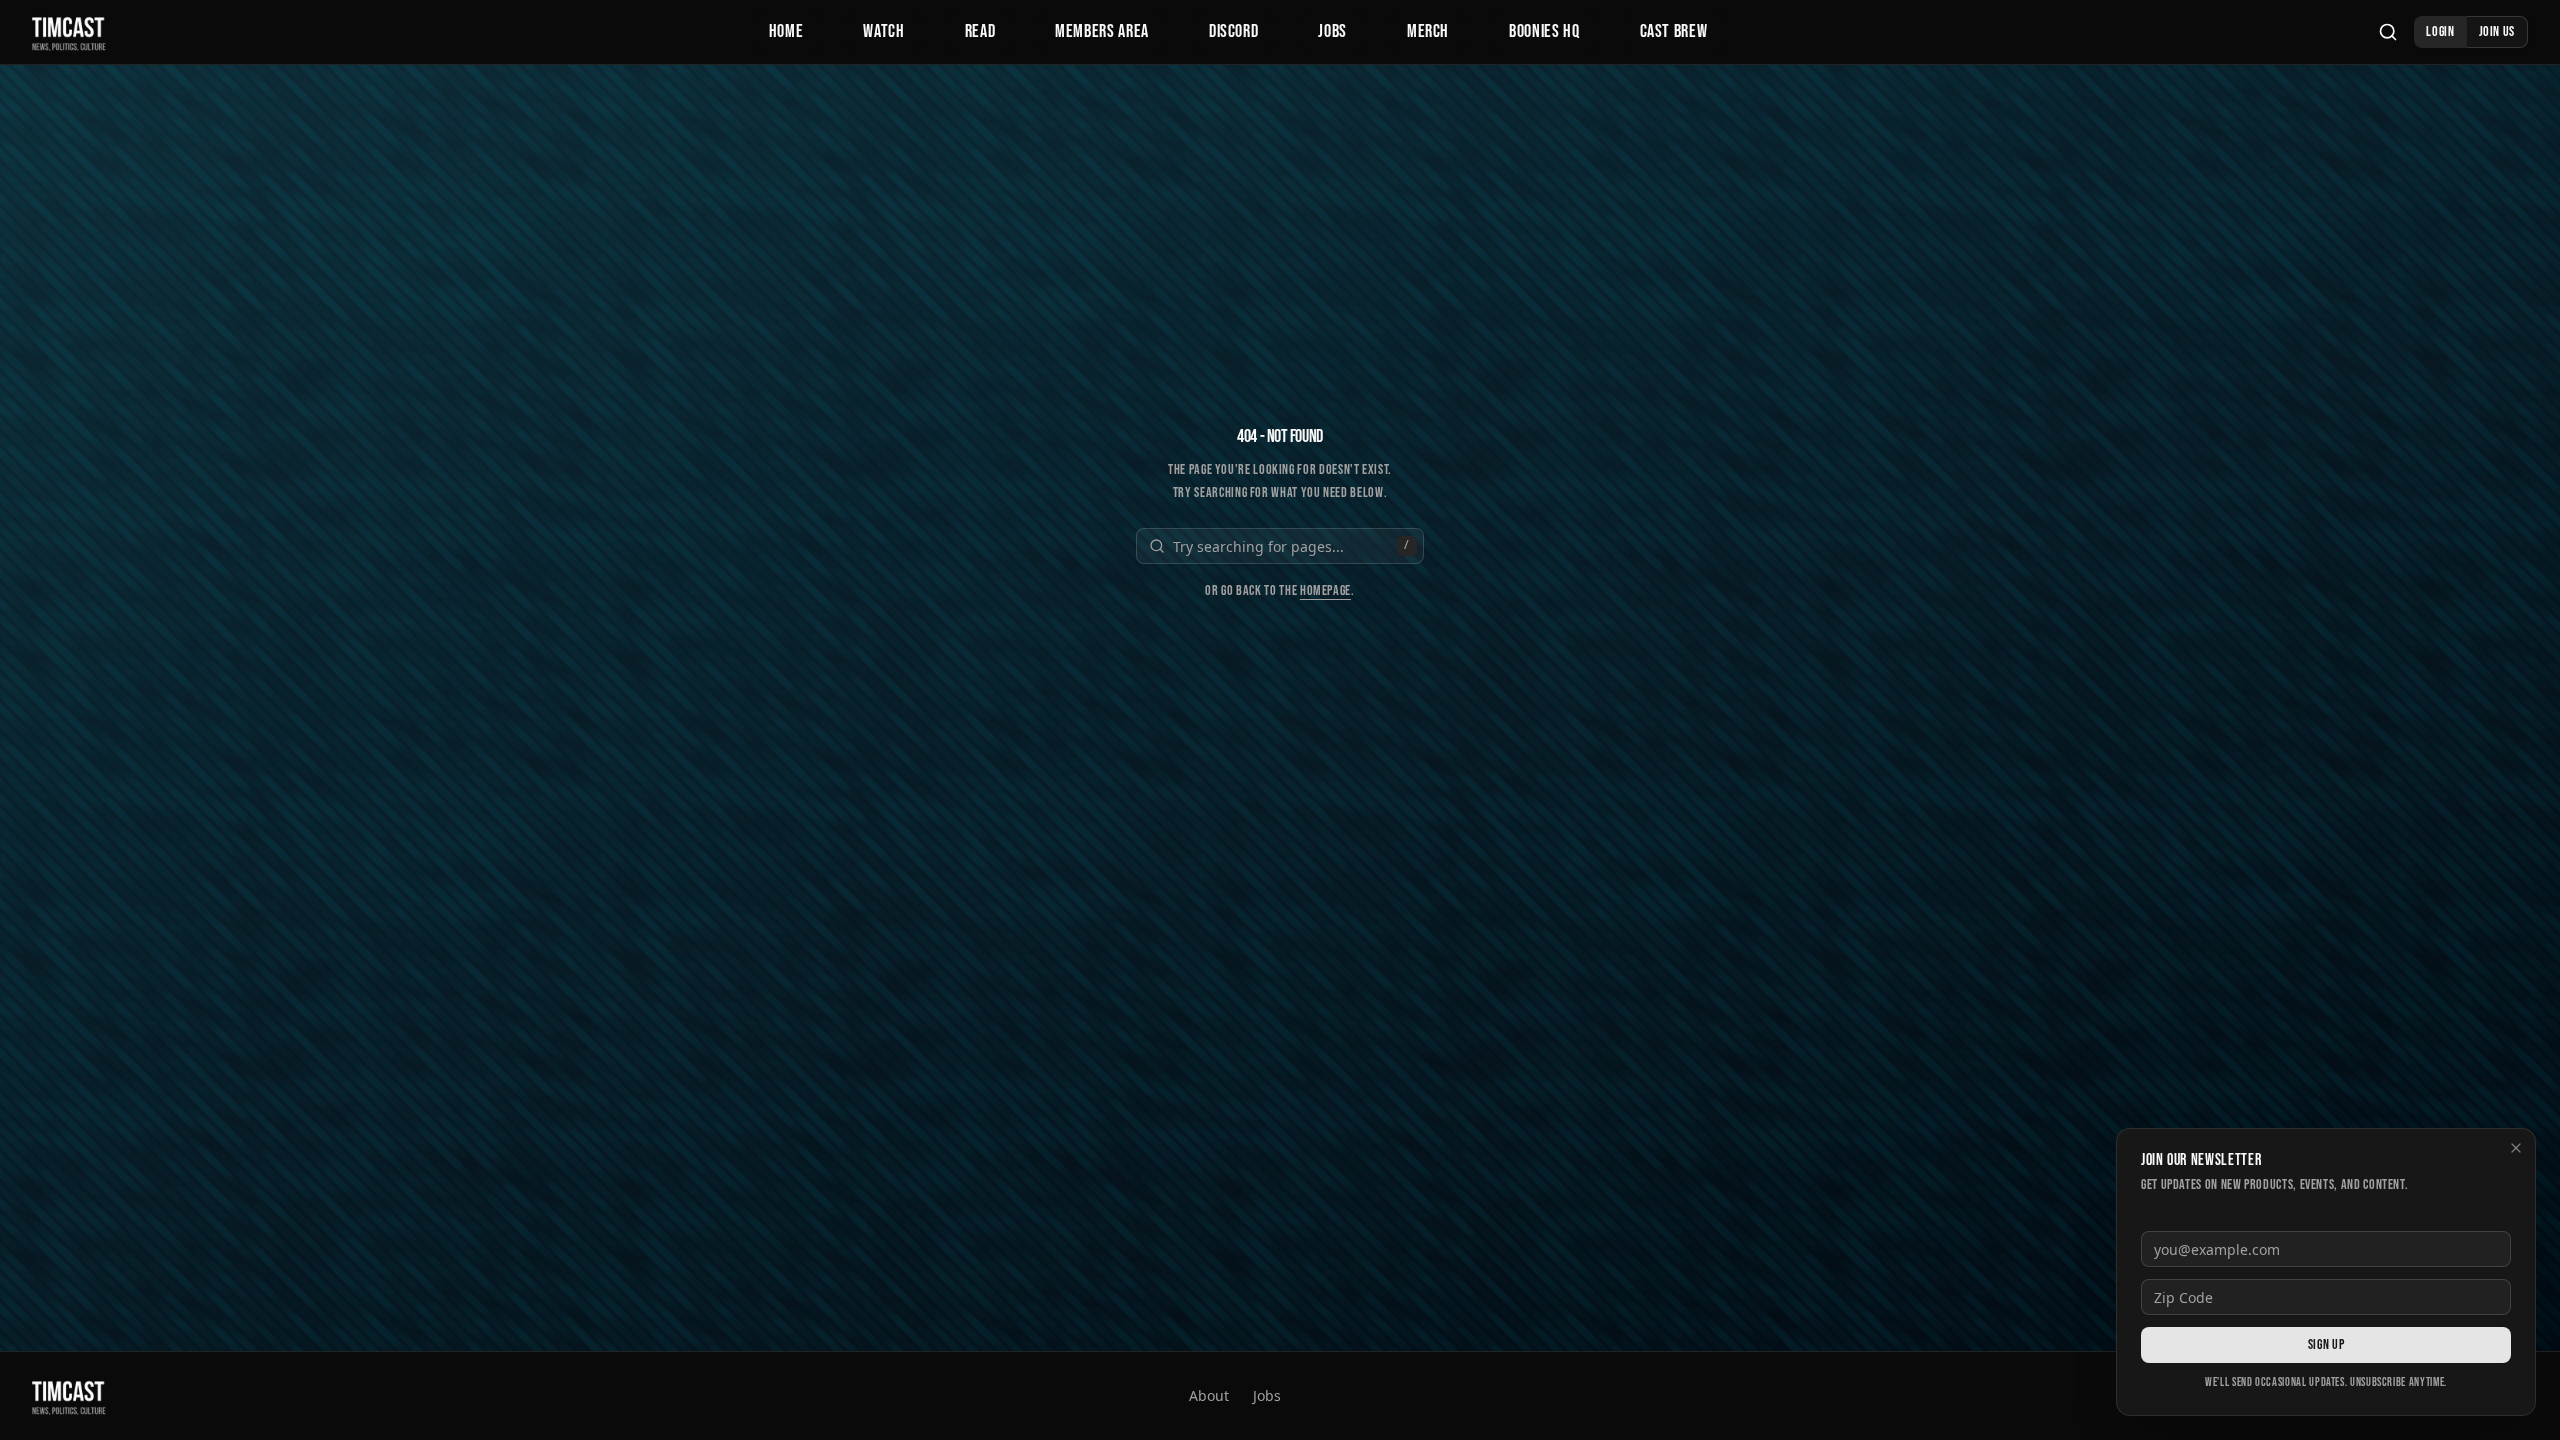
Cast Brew (1674, 31)
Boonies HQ (1544, 31)
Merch (1428, 31)
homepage (1325, 590)
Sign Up (2326, 1344)
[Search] (2388, 32)
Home (786, 31)
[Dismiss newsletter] (2516, 1148)
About (1209, 1395)
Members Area (1102, 31)
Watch (883, 31)
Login (2440, 31)
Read (980, 31)
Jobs (1332, 31)
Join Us (2497, 31)
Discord (1233, 31)
